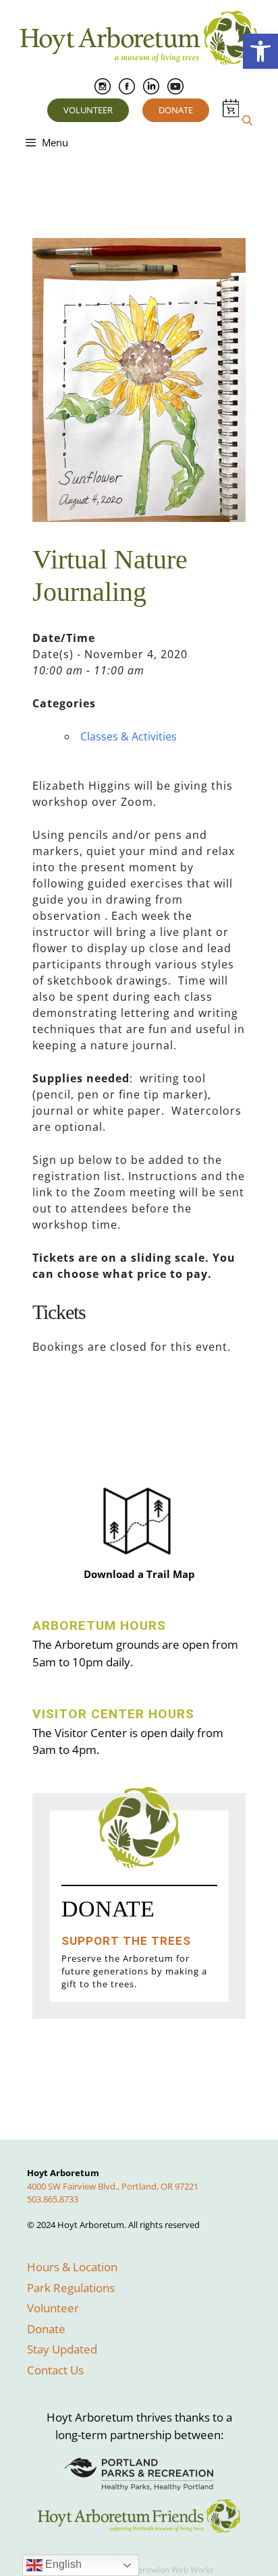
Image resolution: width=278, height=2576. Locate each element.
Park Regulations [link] (71, 2288)
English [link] (62, 2564)
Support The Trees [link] (126, 1941)
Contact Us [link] (55, 2370)
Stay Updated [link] (62, 2349)
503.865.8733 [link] (53, 2199)
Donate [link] (176, 110)
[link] (260, 51)
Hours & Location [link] (72, 2267)
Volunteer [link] (88, 110)
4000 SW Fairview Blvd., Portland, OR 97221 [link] (113, 2186)
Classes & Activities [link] (129, 736)
